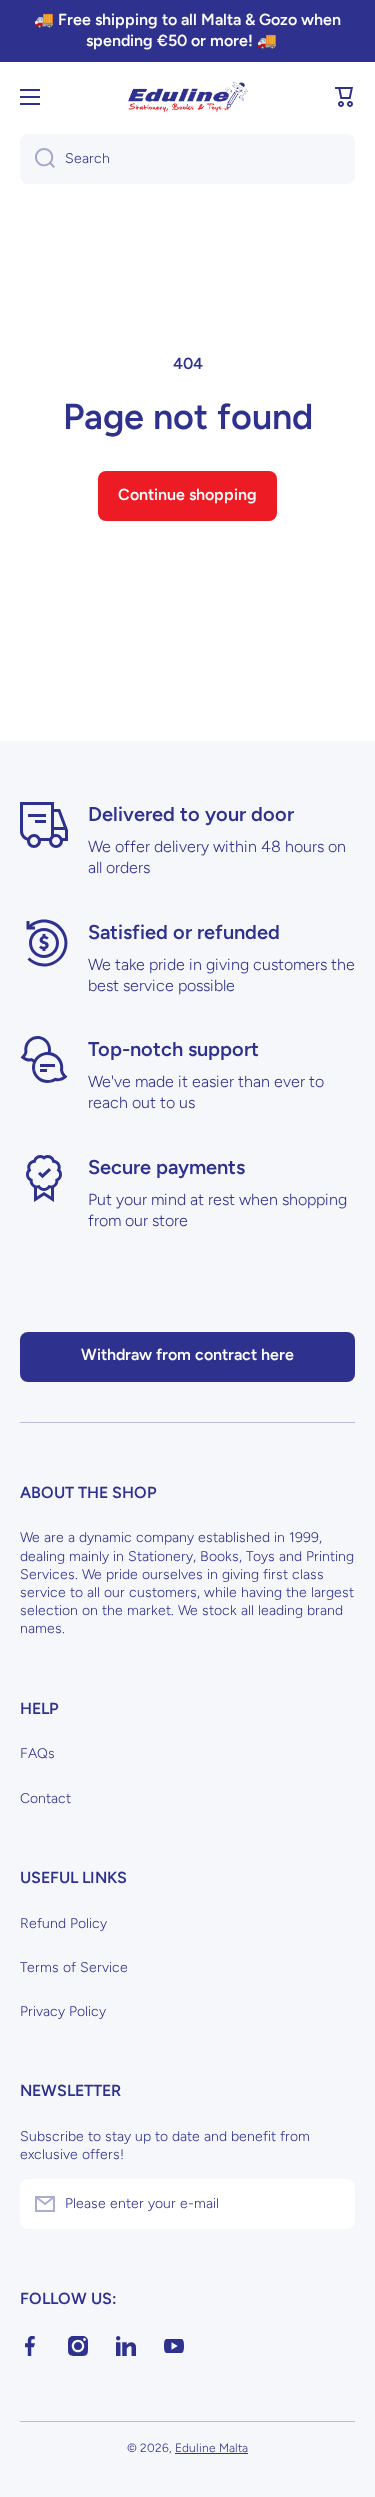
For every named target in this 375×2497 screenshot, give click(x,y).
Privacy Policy (63, 2011)
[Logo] (188, 97)
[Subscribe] (330, 2204)
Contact (45, 1798)
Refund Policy (63, 1923)
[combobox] (187, 159)
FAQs (37, 1753)
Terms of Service (74, 1967)
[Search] (37, 159)
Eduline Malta (211, 2448)
